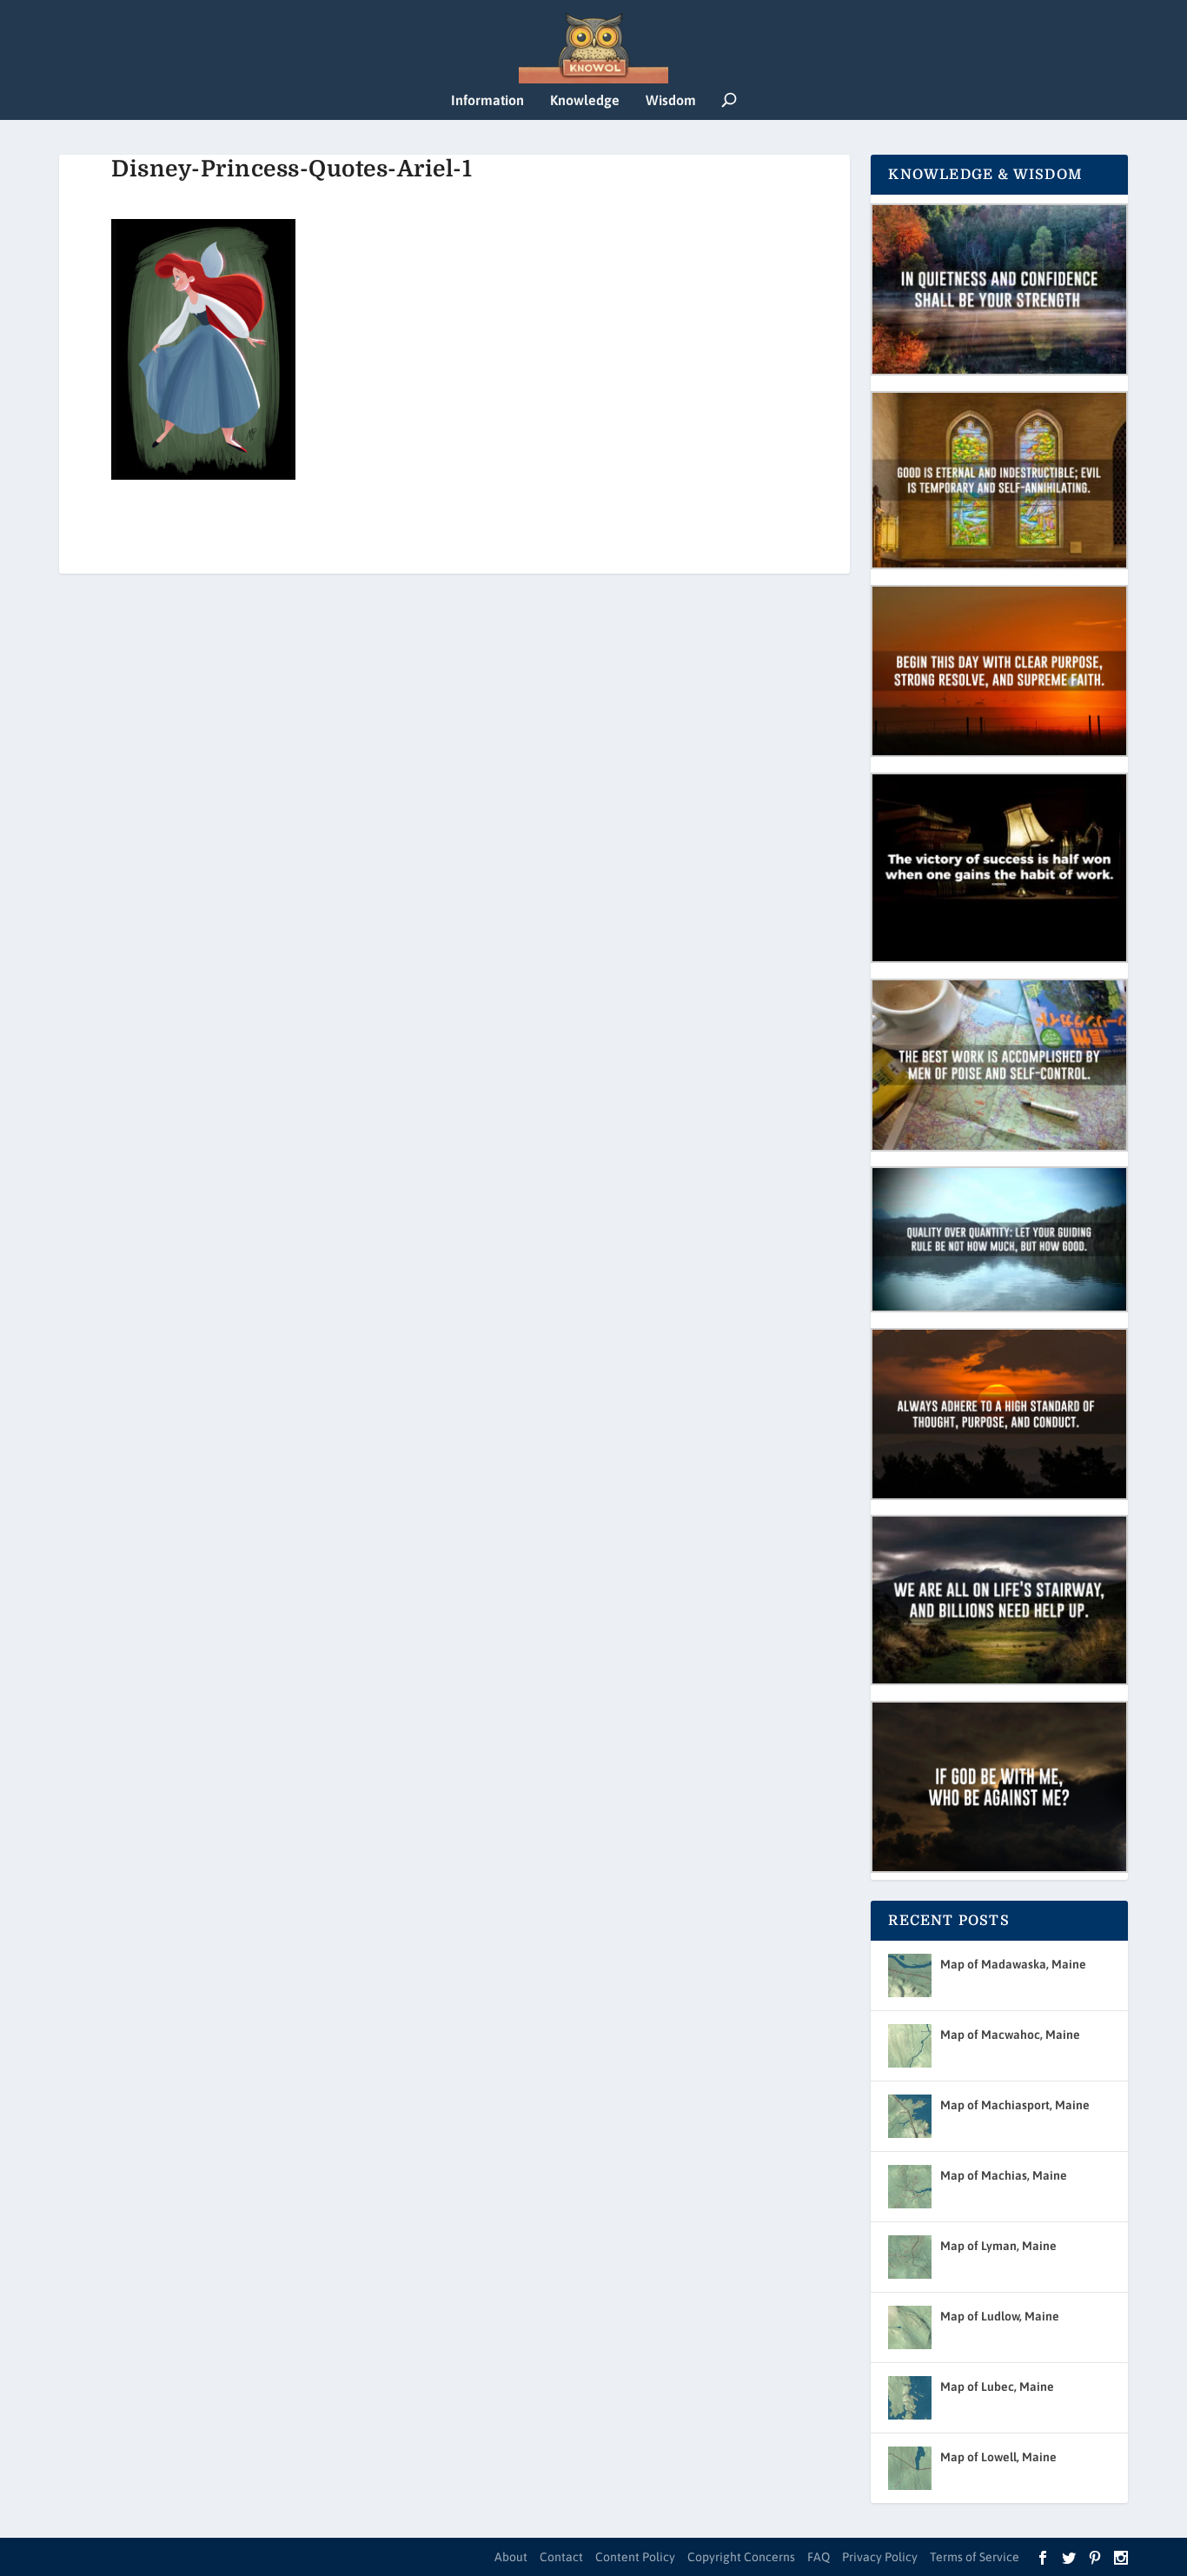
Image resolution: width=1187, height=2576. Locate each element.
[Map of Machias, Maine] (910, 2187)
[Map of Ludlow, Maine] (910, 2327)
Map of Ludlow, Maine (1000, 2316)
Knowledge (585, 100)
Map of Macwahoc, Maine (1010, 2035)
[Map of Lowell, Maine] (910, 2468)
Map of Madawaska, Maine (1013, 1964)
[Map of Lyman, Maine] (910, 2257)
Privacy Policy (880, 2557)
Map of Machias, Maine (1004, 2175)
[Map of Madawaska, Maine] (910, 1975)
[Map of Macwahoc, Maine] (910, 2046)
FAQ (819, 2557)
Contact (561, 2557)
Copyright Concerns (741, 2557)
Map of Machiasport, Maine (1015, 2105)
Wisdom (671, 100)
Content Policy (635, 2557)
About (511, 2557)
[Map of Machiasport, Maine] (910, 2116)
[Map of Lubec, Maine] (910, 2398)
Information (487, 100)
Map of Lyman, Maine (998, 2246)
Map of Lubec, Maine (997, 2387)
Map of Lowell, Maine (998, 2457)
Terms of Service (975, 2557)
